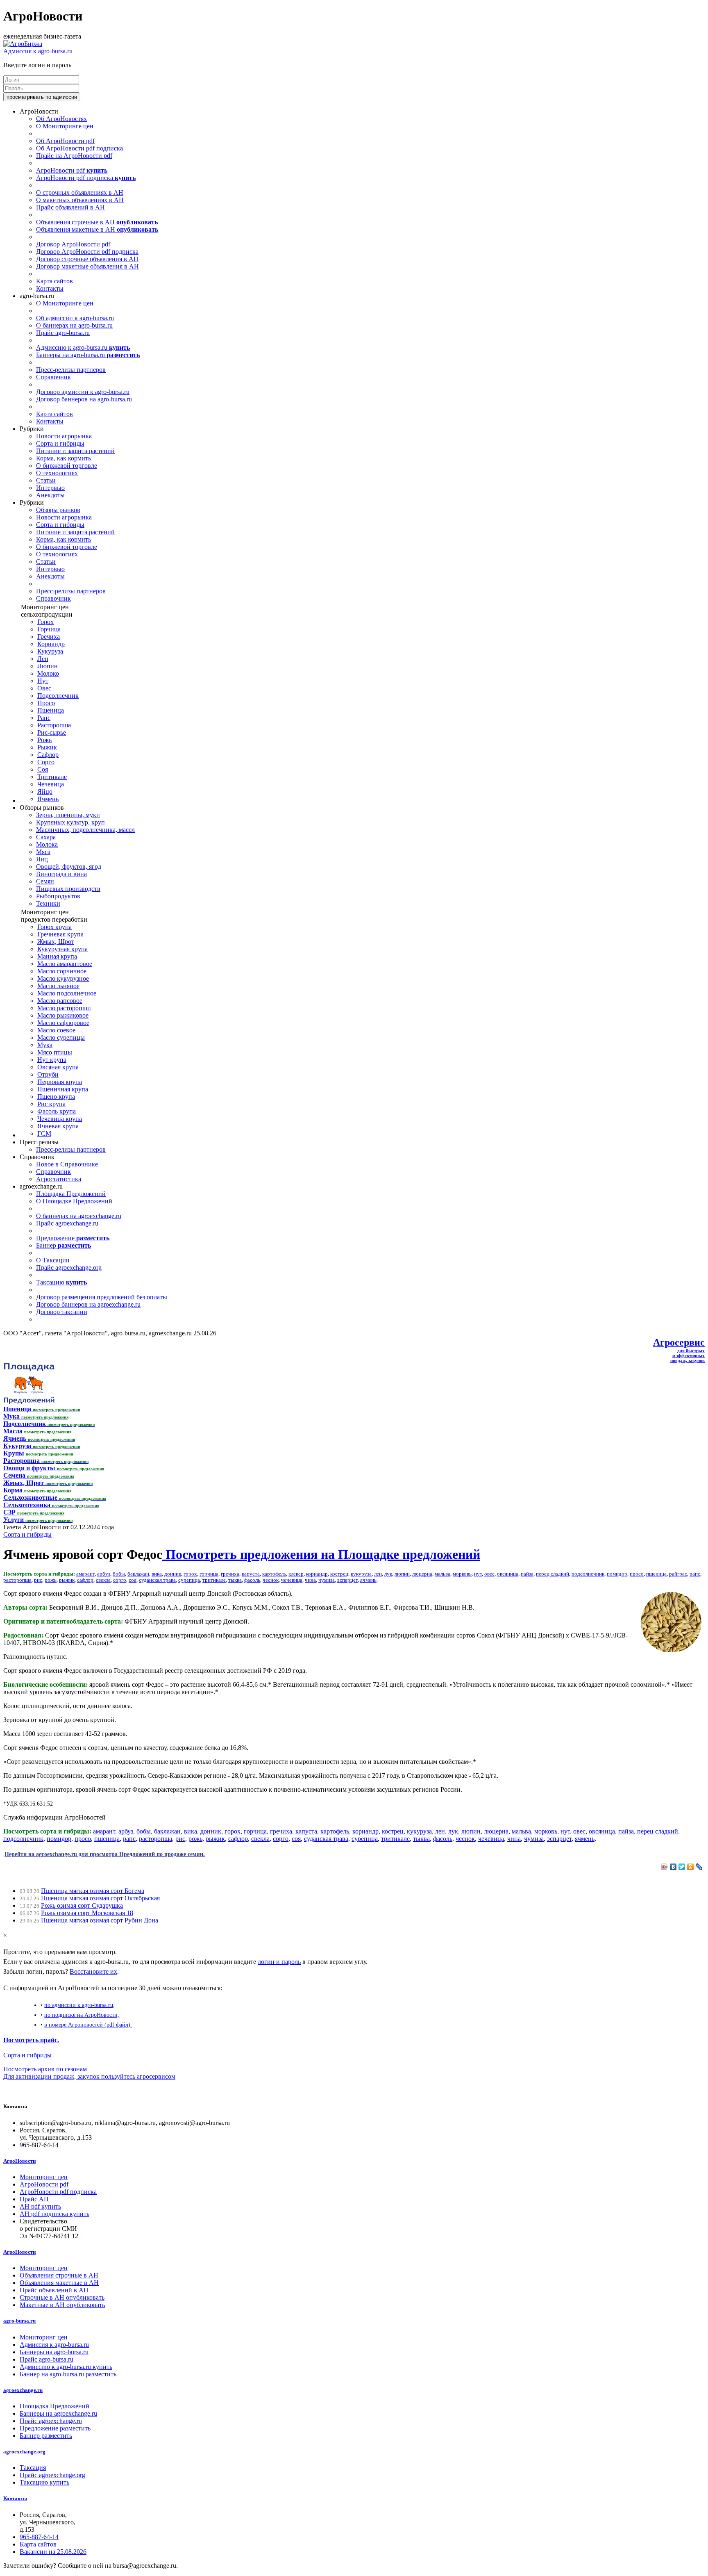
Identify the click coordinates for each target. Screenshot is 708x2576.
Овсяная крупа (58, 1067)
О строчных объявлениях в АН (80, 192)
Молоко (48, 673)
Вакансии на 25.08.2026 (53, 2552)
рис (38, 1580)
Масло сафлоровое (63, 1023)
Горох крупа (54, 927)
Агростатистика (59, 1179)
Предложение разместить (55, 2428)
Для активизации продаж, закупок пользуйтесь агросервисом (89, 2076)
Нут (43, 681)
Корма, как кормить (64, 458)
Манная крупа (57, 956)
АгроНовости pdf (72, 170)
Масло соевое (56, 1030)
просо (637, 1574)
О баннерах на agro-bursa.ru (74, 325)
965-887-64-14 (39, 2537)
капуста (251, 1574)
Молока (47, 844)
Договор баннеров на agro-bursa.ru (84, 399)
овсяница (508, 1574)
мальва (442, 1574)
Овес (44, 688)
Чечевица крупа (60, 1119)
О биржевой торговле (67, 466)
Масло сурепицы (61, 1037)
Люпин (48, 666)
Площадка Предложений (71, 1194)
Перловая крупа (60, 1082)
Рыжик (47, 747)
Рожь (44, 740)
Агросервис (679, 1342)
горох (190, 1574)
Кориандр (51, 644)
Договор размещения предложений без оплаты (102, 1297)
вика (157, 1574)
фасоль (252, 1580)
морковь (462, 1574)
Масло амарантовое (65, 964)
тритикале (214, 1580)
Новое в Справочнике (67, 1164)
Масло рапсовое (60, 1001)
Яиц (42, 859)
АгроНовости (19, 2161)
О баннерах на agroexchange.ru (79, 1216)
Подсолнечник (58, 696)
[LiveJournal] (699, 1867)
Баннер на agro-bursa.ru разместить (68, 2374)
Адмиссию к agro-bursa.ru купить (66, 2367)
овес (489, 1574)
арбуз (104, 1574)
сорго (120, 1580)
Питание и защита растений (75, 451)
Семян (45, 881)
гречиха (230, 1574)
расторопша (17, 1580)
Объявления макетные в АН (97, 229)
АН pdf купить (40, 2206)
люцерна (422, 1574)
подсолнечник (588, 1574)
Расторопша (54, 725)
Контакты (50, 288)
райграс (678, 1574)
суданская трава (157, 1580)
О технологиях (57, 473)
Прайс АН (34, 2199)
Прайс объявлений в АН (70, 207)
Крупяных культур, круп (70, 822)
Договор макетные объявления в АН (87, 266)
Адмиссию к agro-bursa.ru (83, 347)
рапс (695, 1574)
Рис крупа (51, 1104)
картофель (274, 1574)
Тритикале (52, 777)
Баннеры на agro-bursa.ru (88, 355)
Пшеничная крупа (63, 1089)
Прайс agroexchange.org (69, 1268)
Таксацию (61, 1282)
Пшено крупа (56, 1097)
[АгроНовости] (23, 44)
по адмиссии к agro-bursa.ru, (79, 2005)
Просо (46, 703)
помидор (617, 1574)
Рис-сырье (52, 732)
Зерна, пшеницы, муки (68, 815)
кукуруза (361, 1574)
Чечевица (51, 784)
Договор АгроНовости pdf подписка (87, 252)
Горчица (49, 629)
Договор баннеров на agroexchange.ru (88, 1304)
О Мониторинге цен (65, 126)
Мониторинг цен (44, 2177)
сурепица (189, 1580)
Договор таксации (62, 1312)
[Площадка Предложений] (29, 1402)
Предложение (73, 1238)
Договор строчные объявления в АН (87, 259)
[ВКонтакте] (673, 1867)
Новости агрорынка (64, 436)
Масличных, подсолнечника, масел (85, 830)
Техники (48, 903)
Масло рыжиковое (63, 1015)
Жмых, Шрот (56, 942)
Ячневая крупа (58, 1126)
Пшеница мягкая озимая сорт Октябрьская (100, 1898)
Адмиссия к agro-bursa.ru (38, 51)
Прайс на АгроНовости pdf (74, 156)
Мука (45, 1045)
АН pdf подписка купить (54, 2214)
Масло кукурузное (63, 978)
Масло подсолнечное (67, 993)
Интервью (50, 488)
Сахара (46, 837)
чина (310, 1580)
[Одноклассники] (691, 1867)
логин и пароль (279, 1962)
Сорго (46, 762)
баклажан (138, 1574)
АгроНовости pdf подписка (86, 178)
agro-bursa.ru (19, 2321)
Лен (43, 659)
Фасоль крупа (57, 1111)
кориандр (317, 1574)
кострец (339, 1574)
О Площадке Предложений (74, 1201)
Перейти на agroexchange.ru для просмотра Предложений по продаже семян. (105, 1854)
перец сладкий (553, 1574)
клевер (296, 1574)
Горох (45, 622)
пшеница (656, 1574)
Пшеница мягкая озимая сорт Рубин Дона (100, 1920)
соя (133, 1580)
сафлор (85, 1580)
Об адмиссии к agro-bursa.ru (75, 318)
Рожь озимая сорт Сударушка (82, 1905)
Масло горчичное (62, 971)
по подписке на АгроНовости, (82, 2015)
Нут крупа (52, 1060)
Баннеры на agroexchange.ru (58, 2413)
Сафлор (48, 755)
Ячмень (48, 799)
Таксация (33, 2468)
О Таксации (53, 1260)
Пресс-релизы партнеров (71, 370)
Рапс (44, 718)
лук (388, 1574)
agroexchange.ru (23, 2390)
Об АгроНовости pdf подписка (79, 148)
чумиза (327, 1580)
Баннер (64, 1245)
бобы (119, 1574)
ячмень (368, 1580)
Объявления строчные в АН (97, 222)
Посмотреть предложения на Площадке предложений (321, 1554)
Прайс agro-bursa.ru (63, 333)
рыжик (67, 1580)
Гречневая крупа (60, 934)
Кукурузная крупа (62, 949)
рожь (51, 1580)
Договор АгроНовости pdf (73, 244)
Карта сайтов (54, 281)
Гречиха (49, 637)
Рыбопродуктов (58, 896)
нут (478, 1574)
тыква (235, 1580)
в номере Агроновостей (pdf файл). (88, 2025)
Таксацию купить (44, 2482)
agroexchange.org (24, 2452)
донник (173, 1574)
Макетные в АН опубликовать (62, 2305)
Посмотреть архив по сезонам (45, 2069)
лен (378, 1574)
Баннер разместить (46, 2436)
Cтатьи (46, 480)
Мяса (43, 852)
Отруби (48, 1074)
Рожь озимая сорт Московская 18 (87, 1913)
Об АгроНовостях (61, 119)
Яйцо (45, 791)
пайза (527, 1574)
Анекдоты (50, 495)
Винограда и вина (61, 874)
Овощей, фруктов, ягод (69, 867)
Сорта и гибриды (60, 443)
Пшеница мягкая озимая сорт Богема (93, 1891)
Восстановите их (93, 1971)
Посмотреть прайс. (31, 2040)
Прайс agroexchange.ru (67, 1223)
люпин (402, 1574)
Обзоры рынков (58, 510)
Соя (43, 769)
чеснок (271, 1580)
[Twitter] (682, 1867)
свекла (103, 1580)
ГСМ (44, 1133)
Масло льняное (58, 986)
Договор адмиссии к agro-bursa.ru (83, 392)
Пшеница (51, 710)
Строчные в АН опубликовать (62, 2297)
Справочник (53, 377)
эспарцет (347, 1580)
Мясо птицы (55, 1052)
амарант (85, 1574)
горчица (209, 1574)
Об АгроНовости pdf (65, 141)
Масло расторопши (64, 1008)
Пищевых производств (68, 889)
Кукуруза (50, 651)
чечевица (292, 1580)
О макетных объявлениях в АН (80, 200)
